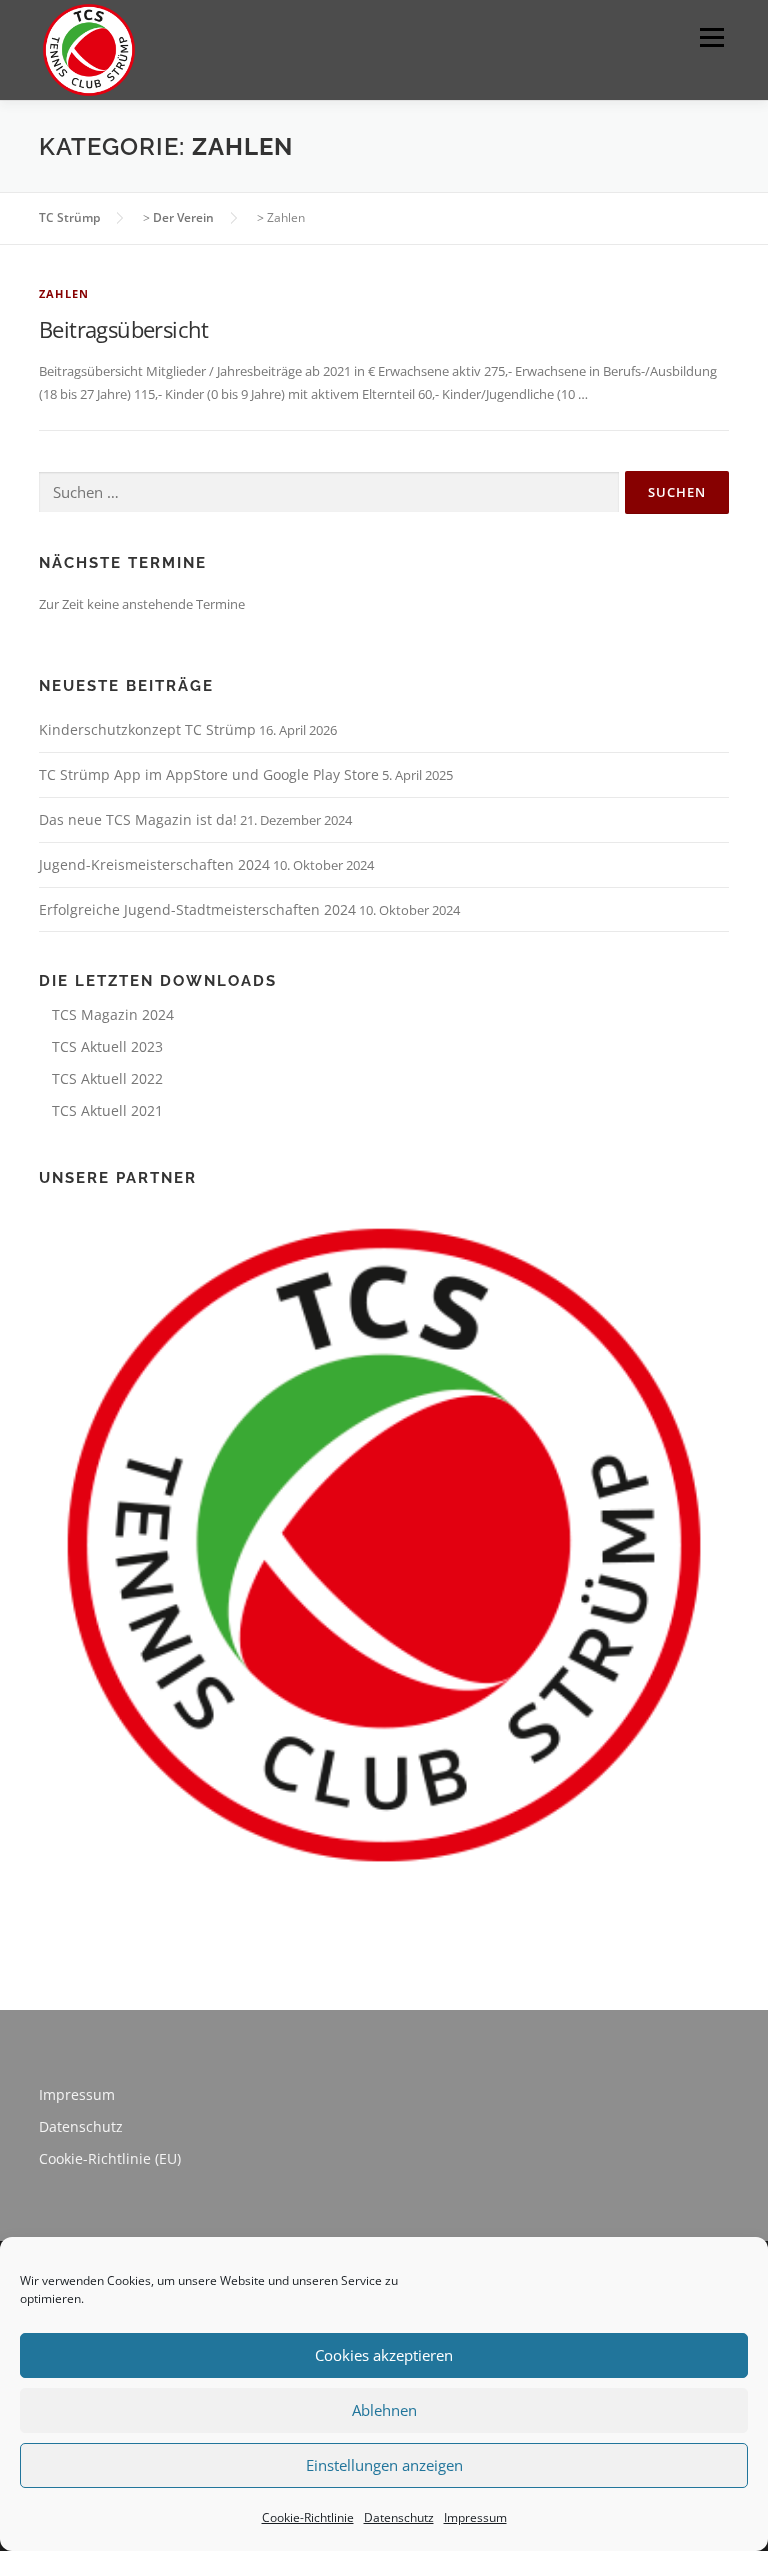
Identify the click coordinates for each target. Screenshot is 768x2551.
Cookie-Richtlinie (308, 2517)
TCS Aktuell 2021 (107, 1110)
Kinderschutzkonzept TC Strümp (147, 729)
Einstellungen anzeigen (384, 2465)
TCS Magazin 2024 (113, 1014)
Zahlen (64, 293)
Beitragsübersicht (124, 329)
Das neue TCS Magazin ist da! (138, 819)
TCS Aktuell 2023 (107, 1046)
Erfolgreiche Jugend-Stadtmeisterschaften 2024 (197, 909)
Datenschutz (399, 2517)
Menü (711, 37)
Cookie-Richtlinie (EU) (110, 2158)
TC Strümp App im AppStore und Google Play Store (209, 774)
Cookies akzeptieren (384, 2355)
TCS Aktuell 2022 (107, 1078)
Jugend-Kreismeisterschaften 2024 (154, 864)
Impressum (475, 2517)
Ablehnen (384, 2410)
